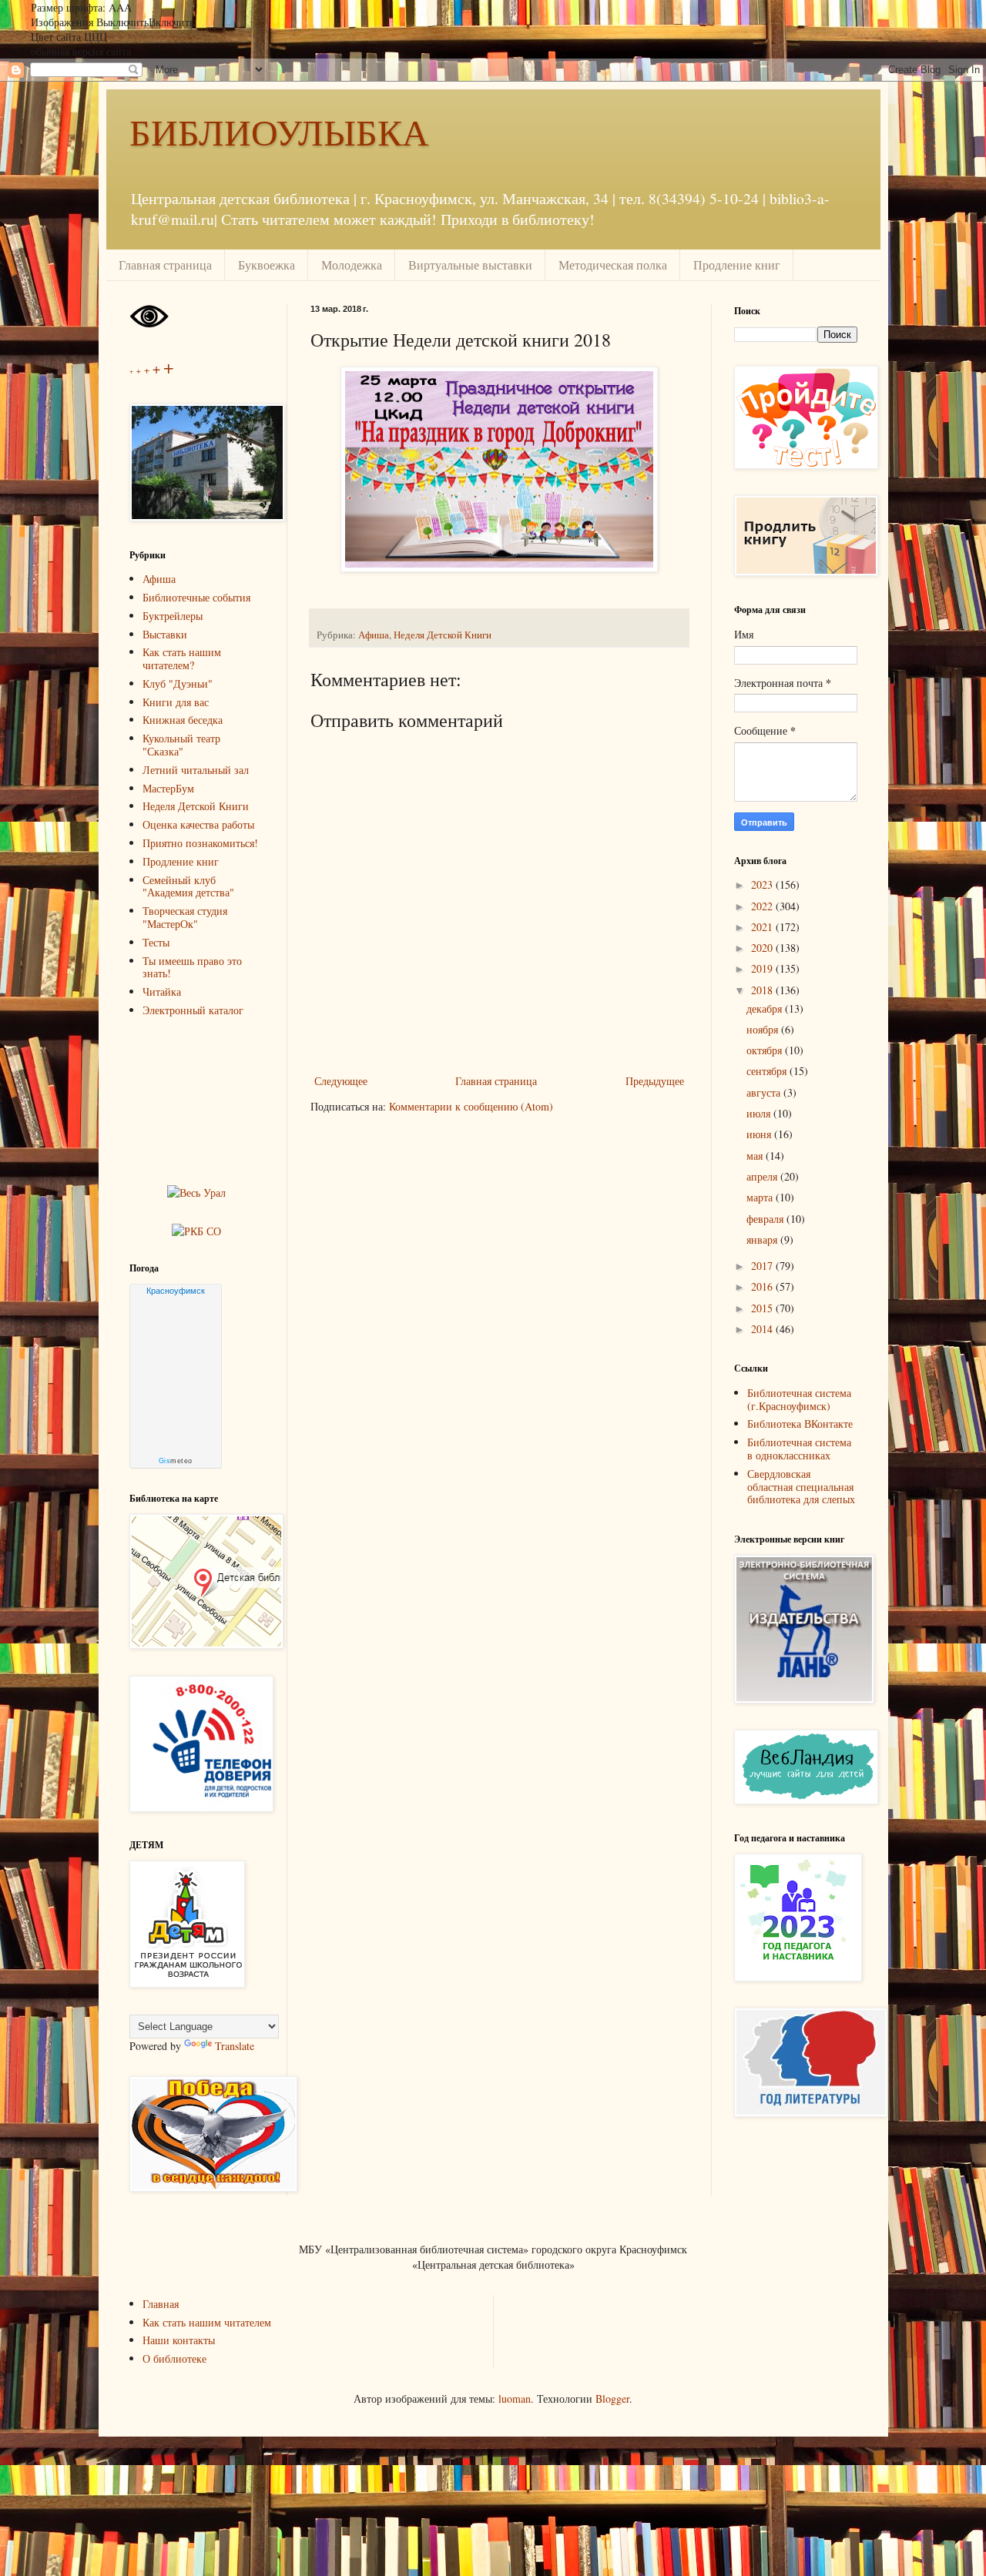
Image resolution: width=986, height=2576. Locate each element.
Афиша (374, 635)
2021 (763, 927)
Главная (161, 2304)
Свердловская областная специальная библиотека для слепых (801, 1487)
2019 (763, 968)
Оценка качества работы (198, 824)
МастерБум (168, 788)
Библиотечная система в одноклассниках (799, 1449)
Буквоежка (267, 265)
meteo (176, 1461)
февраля (766, 1219)
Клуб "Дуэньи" (178, 683)
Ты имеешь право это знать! (192, 967)
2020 (763, 948)
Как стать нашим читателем (207, 2322)
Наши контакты (179, 2340)
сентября (768, 1071)
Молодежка (352, 265)
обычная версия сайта (81, 51)
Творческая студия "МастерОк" (185, 917)
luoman (515, 2398)
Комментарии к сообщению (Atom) (471, 1106)
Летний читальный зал (196, 770)
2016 (763, 1286)
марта (761, 1197)
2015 (763, 1308)
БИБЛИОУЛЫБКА (279, 131)
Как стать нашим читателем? (182, 658)
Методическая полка (613, 265)
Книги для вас (176, 702)
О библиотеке (174, 2358)
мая (756, 1156)
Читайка (162, 992)
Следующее (341, 1081)
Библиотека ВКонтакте (800, 1424)
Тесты (156, 942)
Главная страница (165, 265)
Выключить (122, 22)
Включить (171, 22)
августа (765, 1092)
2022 (763, 906)
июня (760, 1134)
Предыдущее (655, 1081)
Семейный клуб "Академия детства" (188, 886)
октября (766, 1050)
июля (760, 1113)
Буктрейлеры (173, 616)
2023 (763, 884)
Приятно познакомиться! (200, 843)
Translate (235, 2046)
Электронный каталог (193, 1010)
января (763, 1239)
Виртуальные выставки (470, 265)
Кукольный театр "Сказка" (181, 745)
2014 (763, 1329)
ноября (764, 1029)
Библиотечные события (196, 597)
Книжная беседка (183, 720)
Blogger (612, 2398)
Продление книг (737, 265)
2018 (763, 990)
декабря (766, 1008)
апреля (763, 1176)
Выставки (165, 634)
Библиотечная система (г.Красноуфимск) (799, 1399)
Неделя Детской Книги (443, 635)
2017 (763, 1266)
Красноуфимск (176, 1291)
